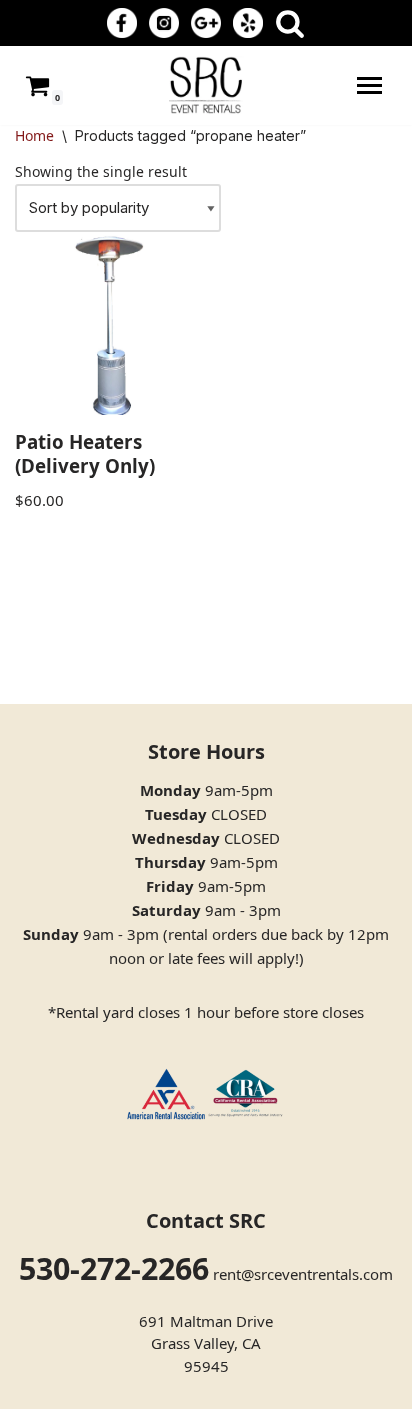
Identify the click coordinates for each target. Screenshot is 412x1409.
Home (34, 135)
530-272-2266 (114, 1268)
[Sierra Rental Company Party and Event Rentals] (206, 85)
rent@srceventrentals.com (303, 1274)
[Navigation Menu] (369, 85)
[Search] (290, 23)
